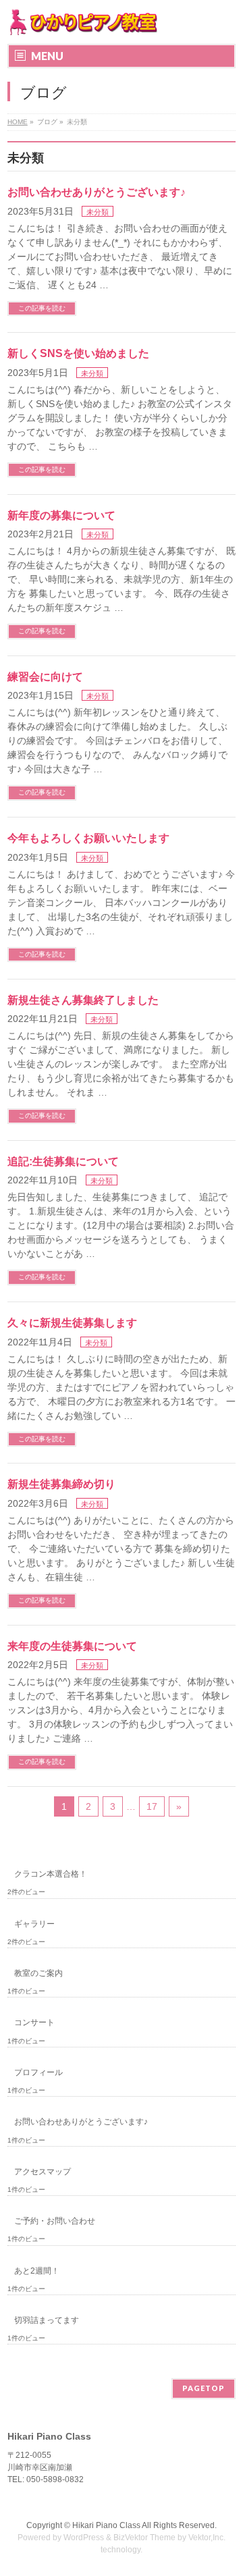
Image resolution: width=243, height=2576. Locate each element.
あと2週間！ (37, 2271)
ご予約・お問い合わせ (55, 2221)
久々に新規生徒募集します (72, 1323)
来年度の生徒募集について (72, 1646)
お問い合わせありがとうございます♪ (97, 192)
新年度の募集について (61, 515)
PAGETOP (204, 2388)
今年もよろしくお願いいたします (88, 838)
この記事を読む (42, 308)
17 (152, 1806)
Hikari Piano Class (106, 2525)
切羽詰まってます (47, 2320)
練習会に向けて (45, 677)
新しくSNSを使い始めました (78, 353)
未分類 (98, 212)
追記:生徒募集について (63, 1161)
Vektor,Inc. (207, 2538)
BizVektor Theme (144, 2538)
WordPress (84, 2538)
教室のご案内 (38, 1973)
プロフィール (38, 2072)
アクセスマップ (43, 2172)
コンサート (34, 2022)
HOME (18, 122)
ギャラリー (34, 1924)
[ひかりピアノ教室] (83, 22)
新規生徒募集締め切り (61, 1484)
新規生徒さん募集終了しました (83, 1000)
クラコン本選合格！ (51, 1874)
